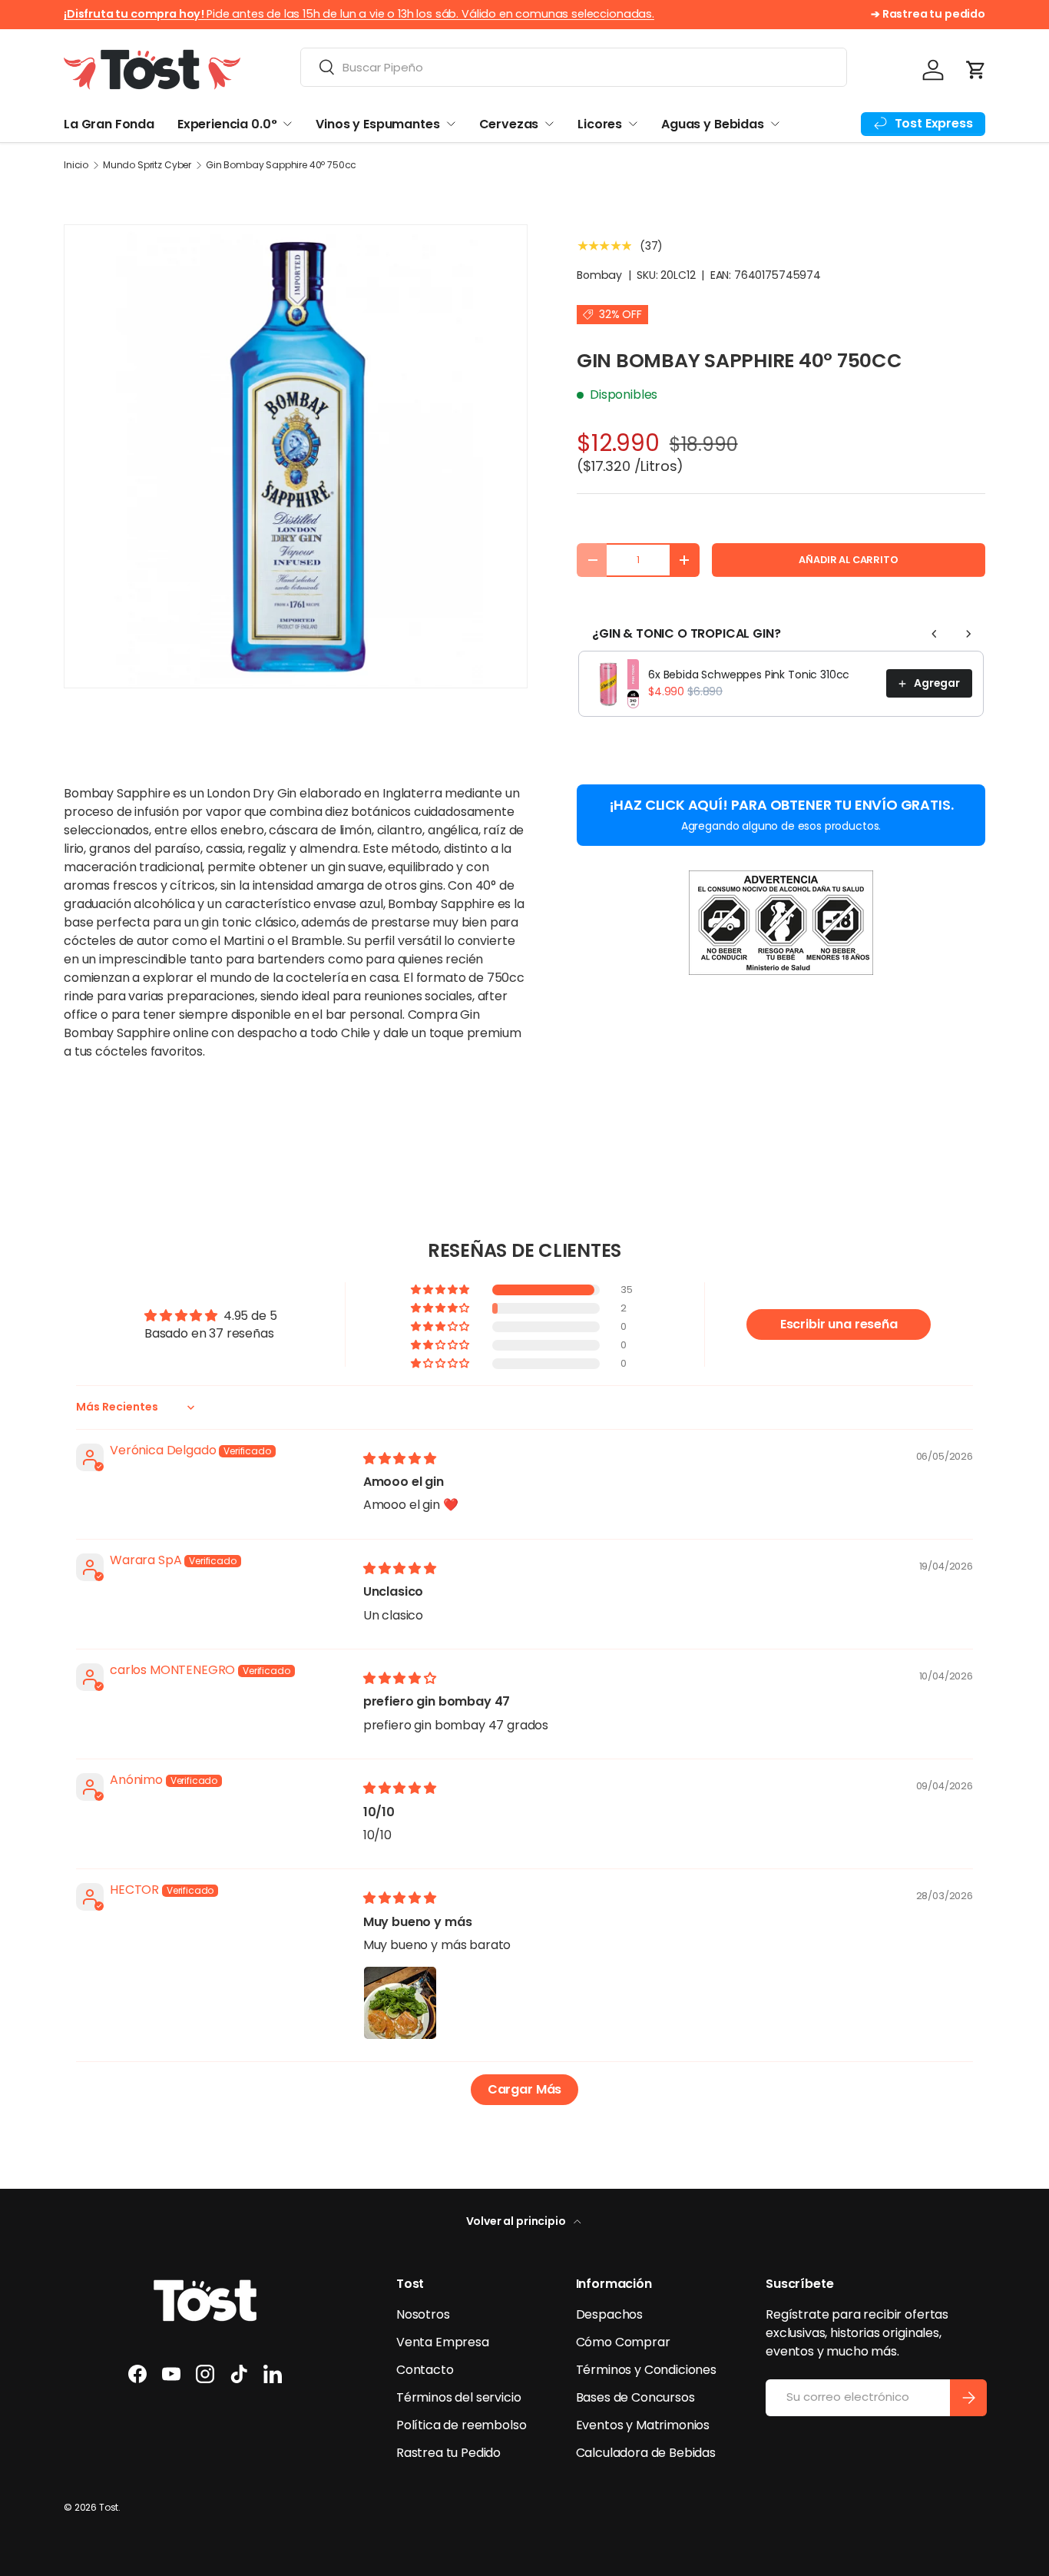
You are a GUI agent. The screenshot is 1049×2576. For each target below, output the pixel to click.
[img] (400, 1459)
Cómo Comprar (623, 2342)
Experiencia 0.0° (227, 124)
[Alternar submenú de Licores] (633, 124)
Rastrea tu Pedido (448, 2453)
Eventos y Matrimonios (643, 2425)
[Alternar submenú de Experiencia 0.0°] (287, 124)
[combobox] (574, 67)
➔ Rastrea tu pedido (928, 14)
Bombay (599, 275)
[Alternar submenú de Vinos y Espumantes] (451, 124)
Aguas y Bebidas (713, 124)
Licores (600, 124)
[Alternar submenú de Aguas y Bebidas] (775, 124)
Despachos (610, 2314)
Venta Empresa (443, 2342)
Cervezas (509, 124)
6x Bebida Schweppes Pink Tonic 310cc (749, 675)
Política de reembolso (462, 2425)
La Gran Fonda (109, 124)
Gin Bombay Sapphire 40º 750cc (281, 165)
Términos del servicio (459, 2397)
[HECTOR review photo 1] (400, 2003)
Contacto (425, 2370)
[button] (976, 70)
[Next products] (968, 634)
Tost (109, 2507)
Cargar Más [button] (524, 2089)
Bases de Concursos (635, 2397)
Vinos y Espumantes (377, 124)
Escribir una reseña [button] (839, 1324)
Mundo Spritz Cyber (147, 165)
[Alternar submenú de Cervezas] (549, 124)
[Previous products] (935, 634)
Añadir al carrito (848, 560)
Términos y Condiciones (646, 2370)
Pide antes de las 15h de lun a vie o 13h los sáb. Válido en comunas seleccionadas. (359, 14)
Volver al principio (517, 2221)
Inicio (76, 165)
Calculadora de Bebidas (646, 2453)
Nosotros (423, 2314)
